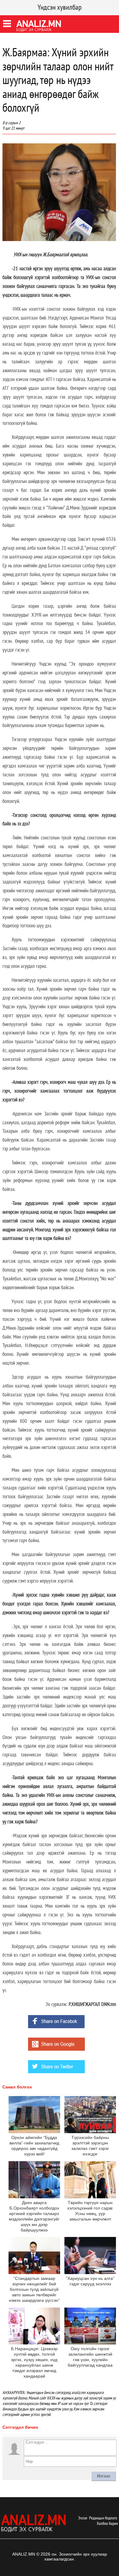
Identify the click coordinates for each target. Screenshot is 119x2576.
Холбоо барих (107, 2523)
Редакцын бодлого (103, 2518)
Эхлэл (83, 2518)
